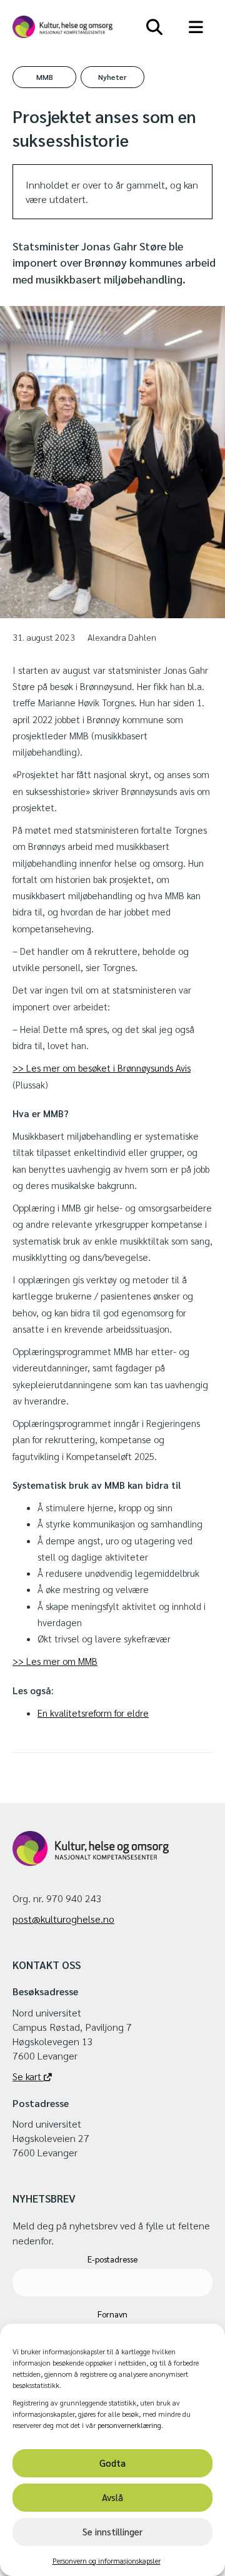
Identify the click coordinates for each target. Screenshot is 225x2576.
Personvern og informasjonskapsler (107, 2560)
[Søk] (155, 27)
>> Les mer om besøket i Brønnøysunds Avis (102, 1068)
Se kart (28, 2076)
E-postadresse (112, 2259)
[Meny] (197, 27)
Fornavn (112, 2314)
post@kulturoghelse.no (63, 1919)
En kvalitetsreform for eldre (93, 1713)
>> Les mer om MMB (55, 1661)
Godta (112, 2463)
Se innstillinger (112, 2531)
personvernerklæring (129, 2425)
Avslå (112, 2497)
